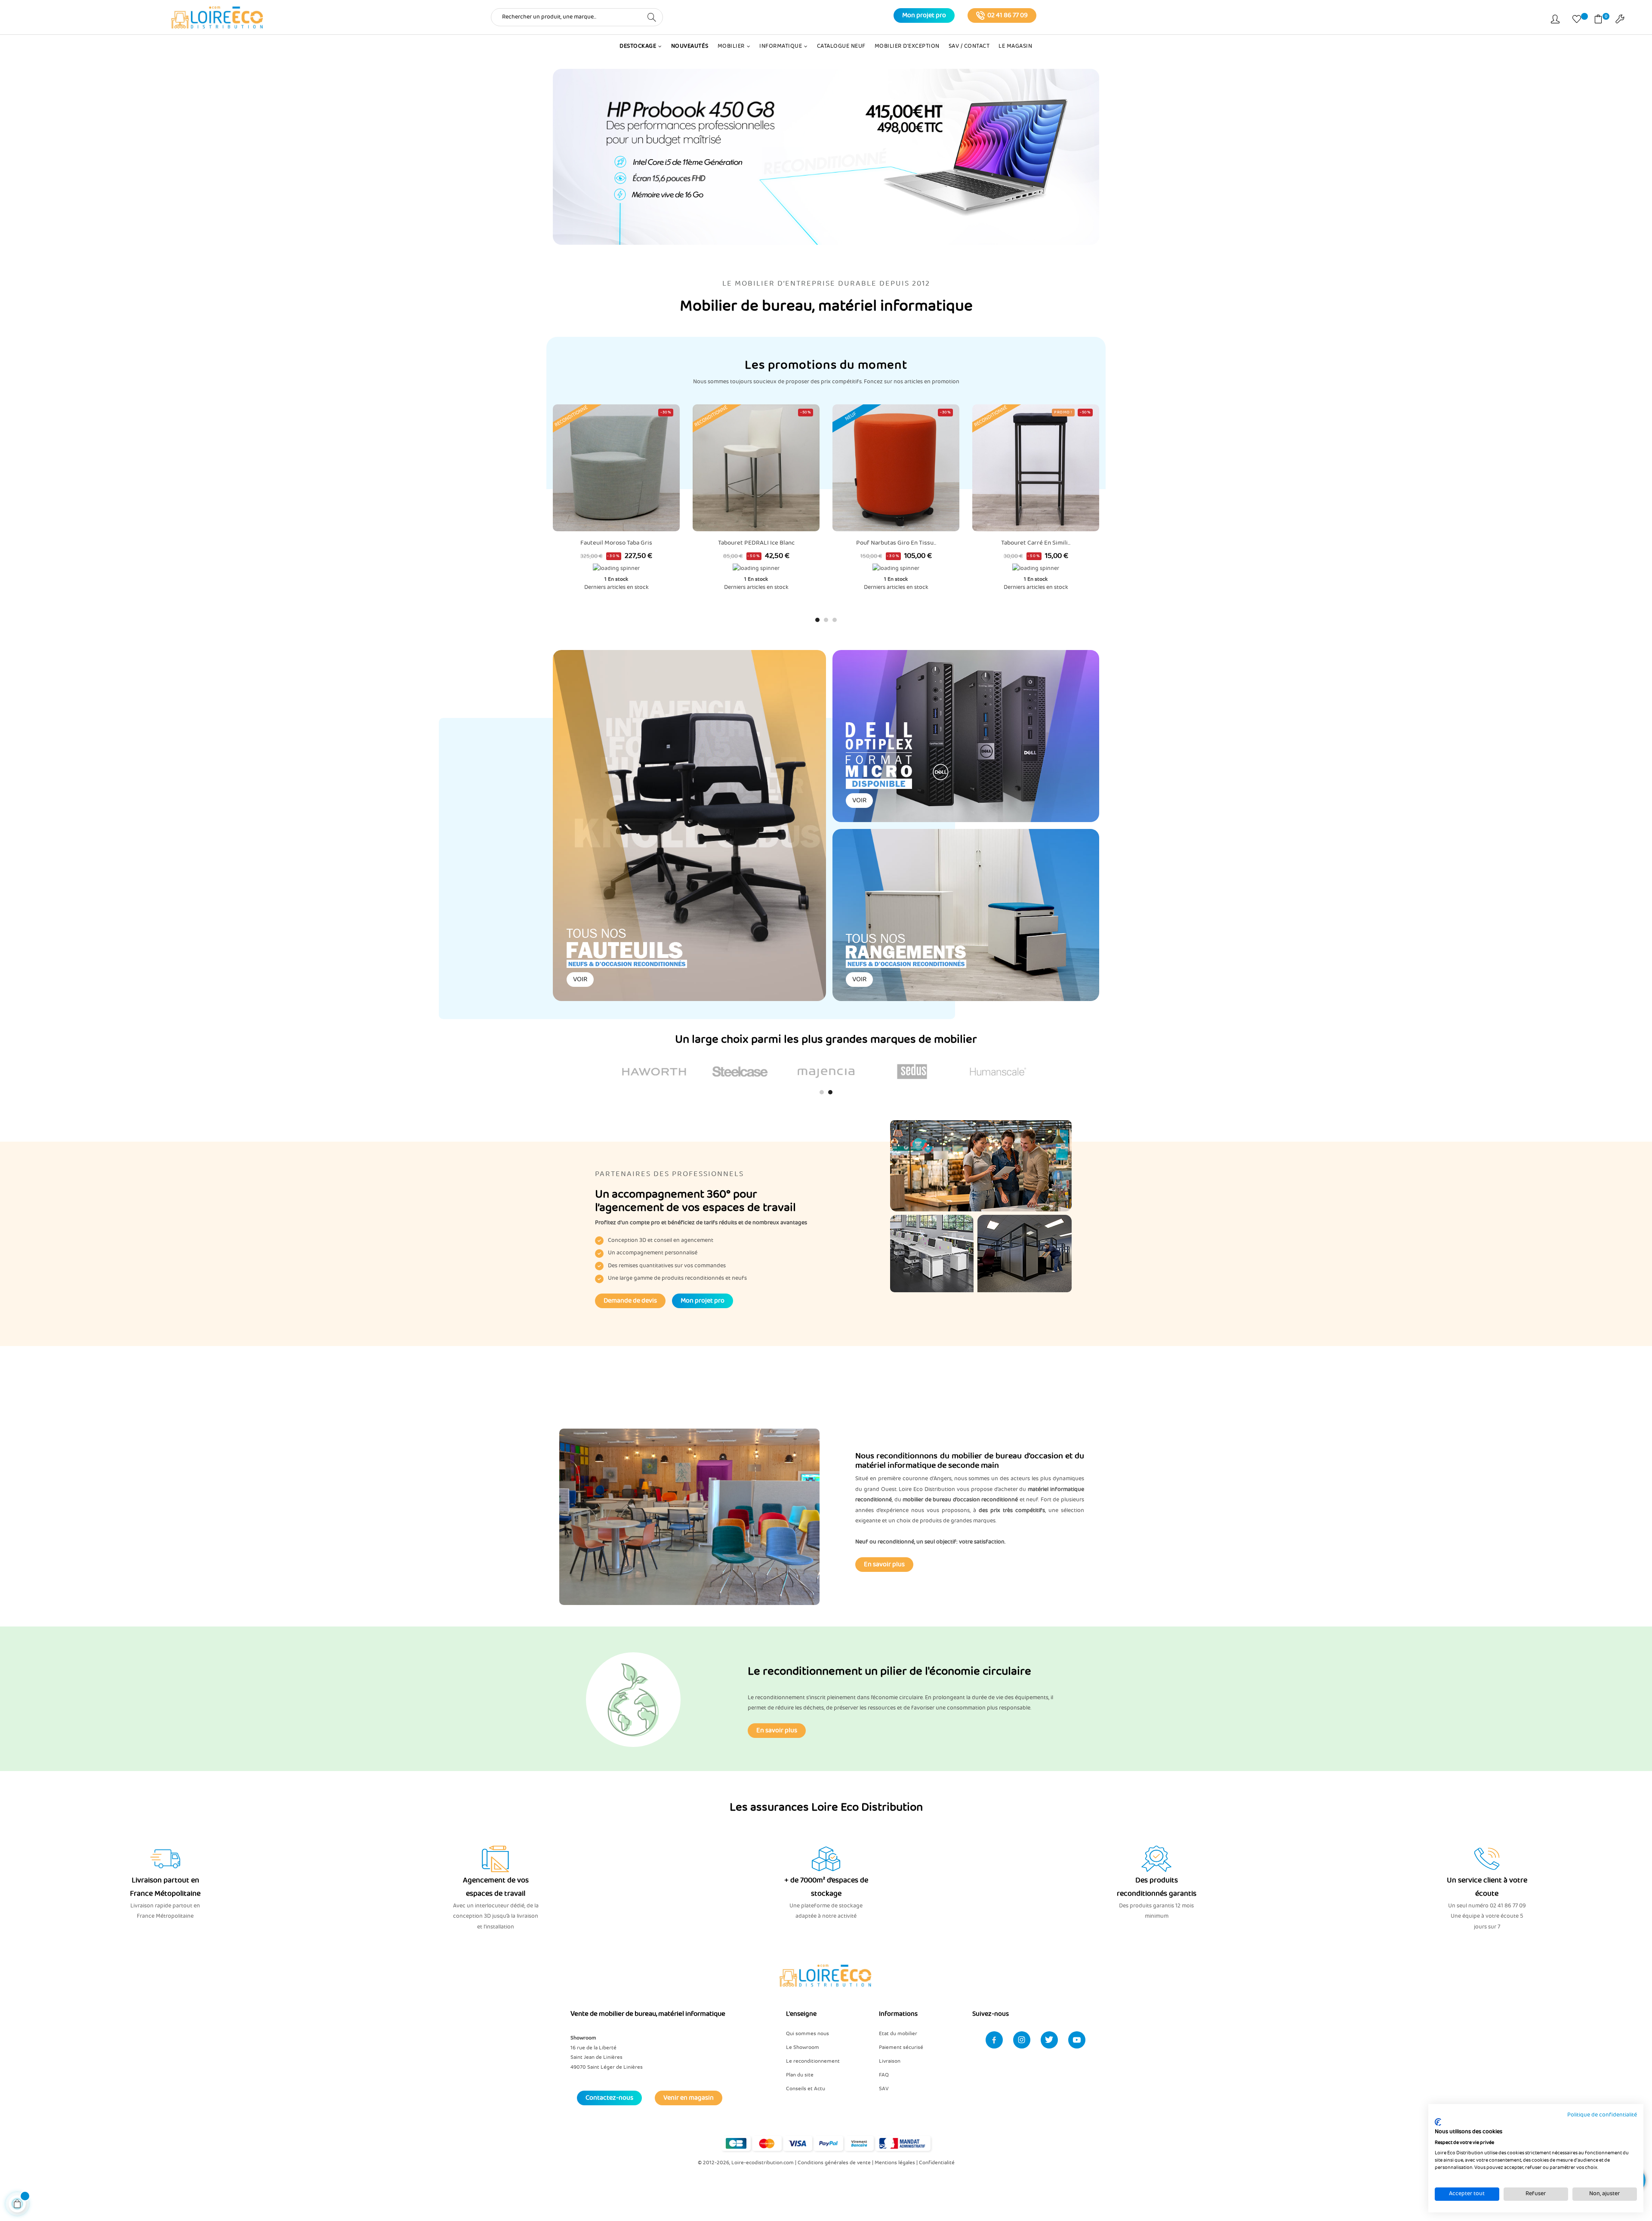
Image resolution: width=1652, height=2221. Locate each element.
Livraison (890, 2061)
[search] (652, 17)
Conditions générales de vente (834, 2163)
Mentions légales (895, 2163)
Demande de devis (630, 1301)
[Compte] (1555, 21)
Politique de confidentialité (1602, 2115)
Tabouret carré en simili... (896, 543)
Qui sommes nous (808, 2034)
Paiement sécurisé (901, 2047)
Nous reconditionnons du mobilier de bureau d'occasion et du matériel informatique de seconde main (970, 1461)
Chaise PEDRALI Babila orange (1036, 416)
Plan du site (800, 2075)
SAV (884, 2089)
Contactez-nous (609, 2098)
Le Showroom (803, 2047)
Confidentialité (937, 2163)
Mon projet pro (924, 15)
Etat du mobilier (898, 2034)
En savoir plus (884, 1565)
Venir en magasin (689, 2098)
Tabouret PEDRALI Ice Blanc (616, 543)
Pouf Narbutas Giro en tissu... (756, 543)
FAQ (884, 2075)
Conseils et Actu (806, 2089)
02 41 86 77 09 (1008, 15)
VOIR (580, 980)
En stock (618, 579)
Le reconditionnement (813, 2061)
